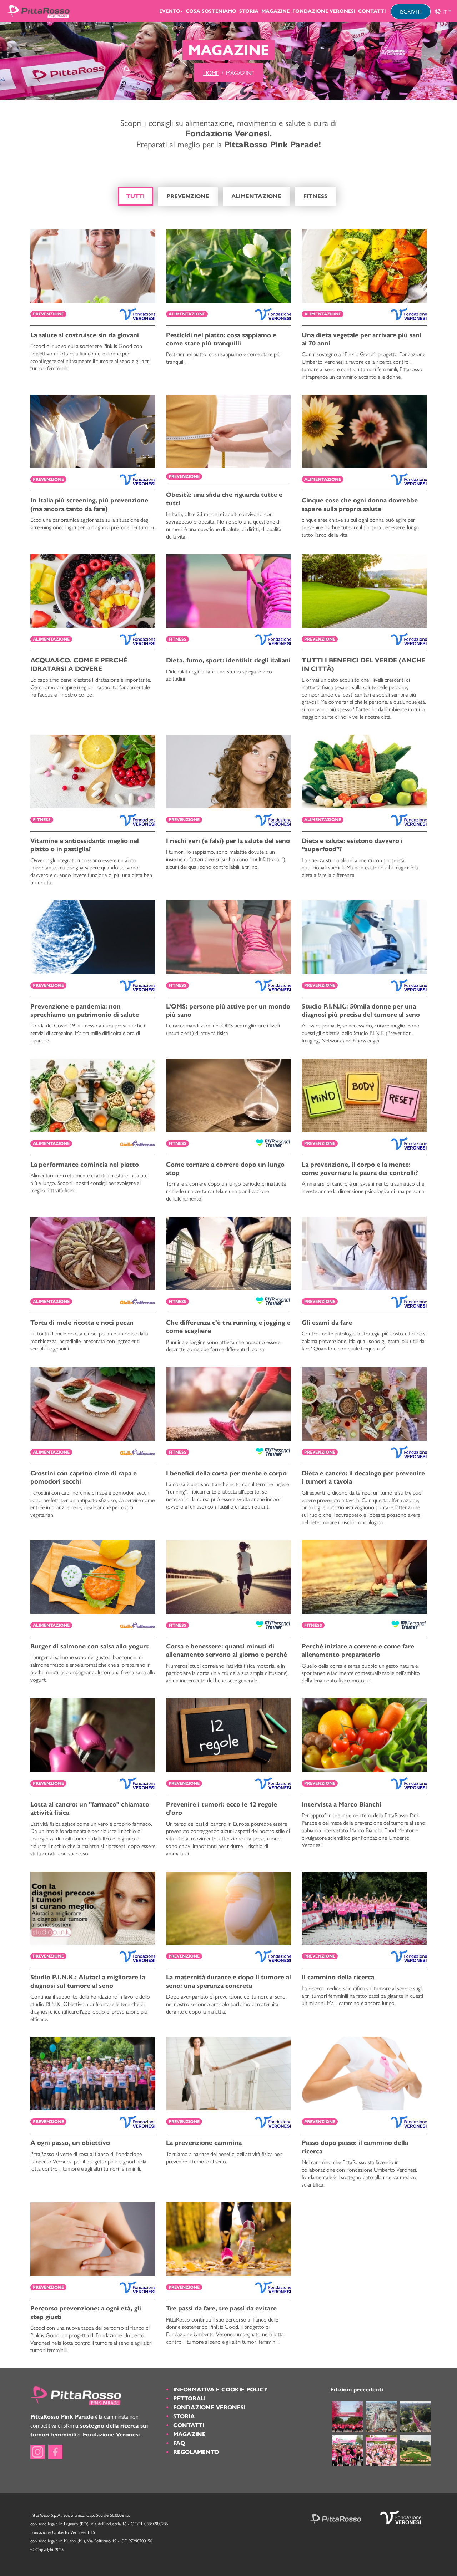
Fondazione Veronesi (324, 11)
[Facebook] (55, 2452)
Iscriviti (411, 11)
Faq (179, 2443)
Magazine (275, 11)
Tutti (135, 196)
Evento (170, 11)
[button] (443, 11)
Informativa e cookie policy (220, 2390)
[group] (443, 11)
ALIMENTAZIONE (256, 196)
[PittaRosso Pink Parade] (38, 11)
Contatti (372, 11)
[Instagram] (37, 2452)
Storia (249, 11)
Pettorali (189, 2398)
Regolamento (196, 2452)
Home (211, 73)
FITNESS (315, 196)
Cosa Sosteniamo (211, 11)
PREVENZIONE (188, 196)
